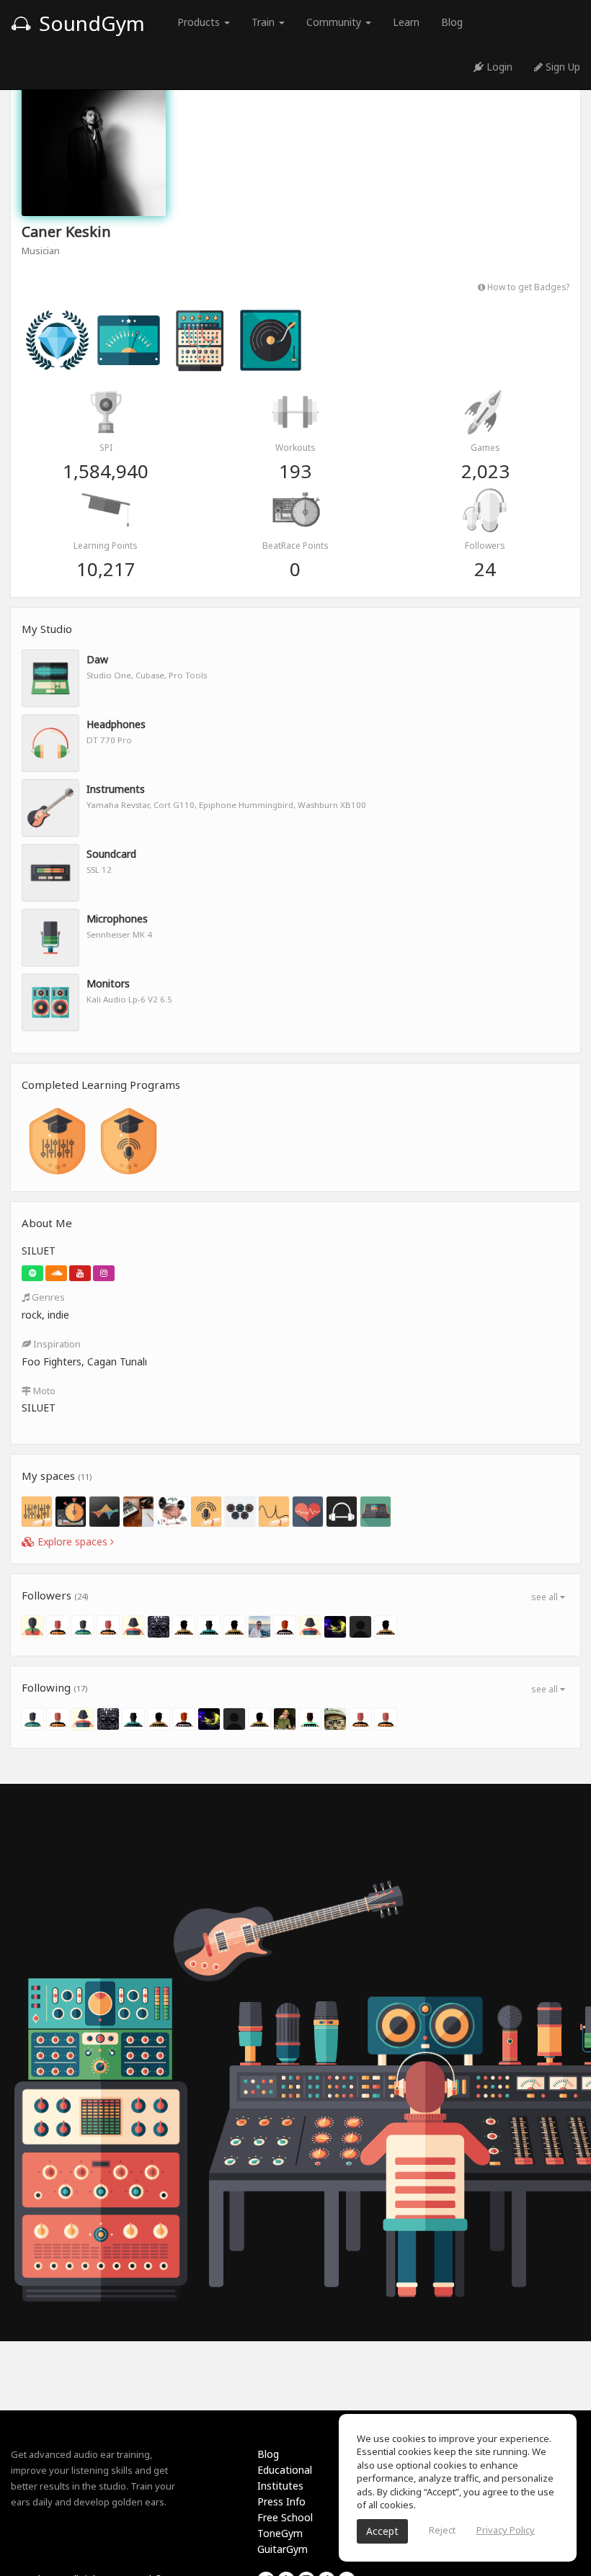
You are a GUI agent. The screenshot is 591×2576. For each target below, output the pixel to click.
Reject (442, 2530)
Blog (452, 22)
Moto (43, 1391)
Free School (285, 2517)
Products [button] (200, 22)
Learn (406, 22)
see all (546, 1597)
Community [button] (335, 22)
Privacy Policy (506, 2530)
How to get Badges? (527, 287)
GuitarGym (283, 2549)
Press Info (281, 2501)
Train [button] (265, 22)
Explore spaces (72, 1541)
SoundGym (89, 23)
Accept (382, 2531)
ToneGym (280, 2533)
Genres (47, 1297)
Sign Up (561, 67)
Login (498, 67)
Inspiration (56, 1344)
